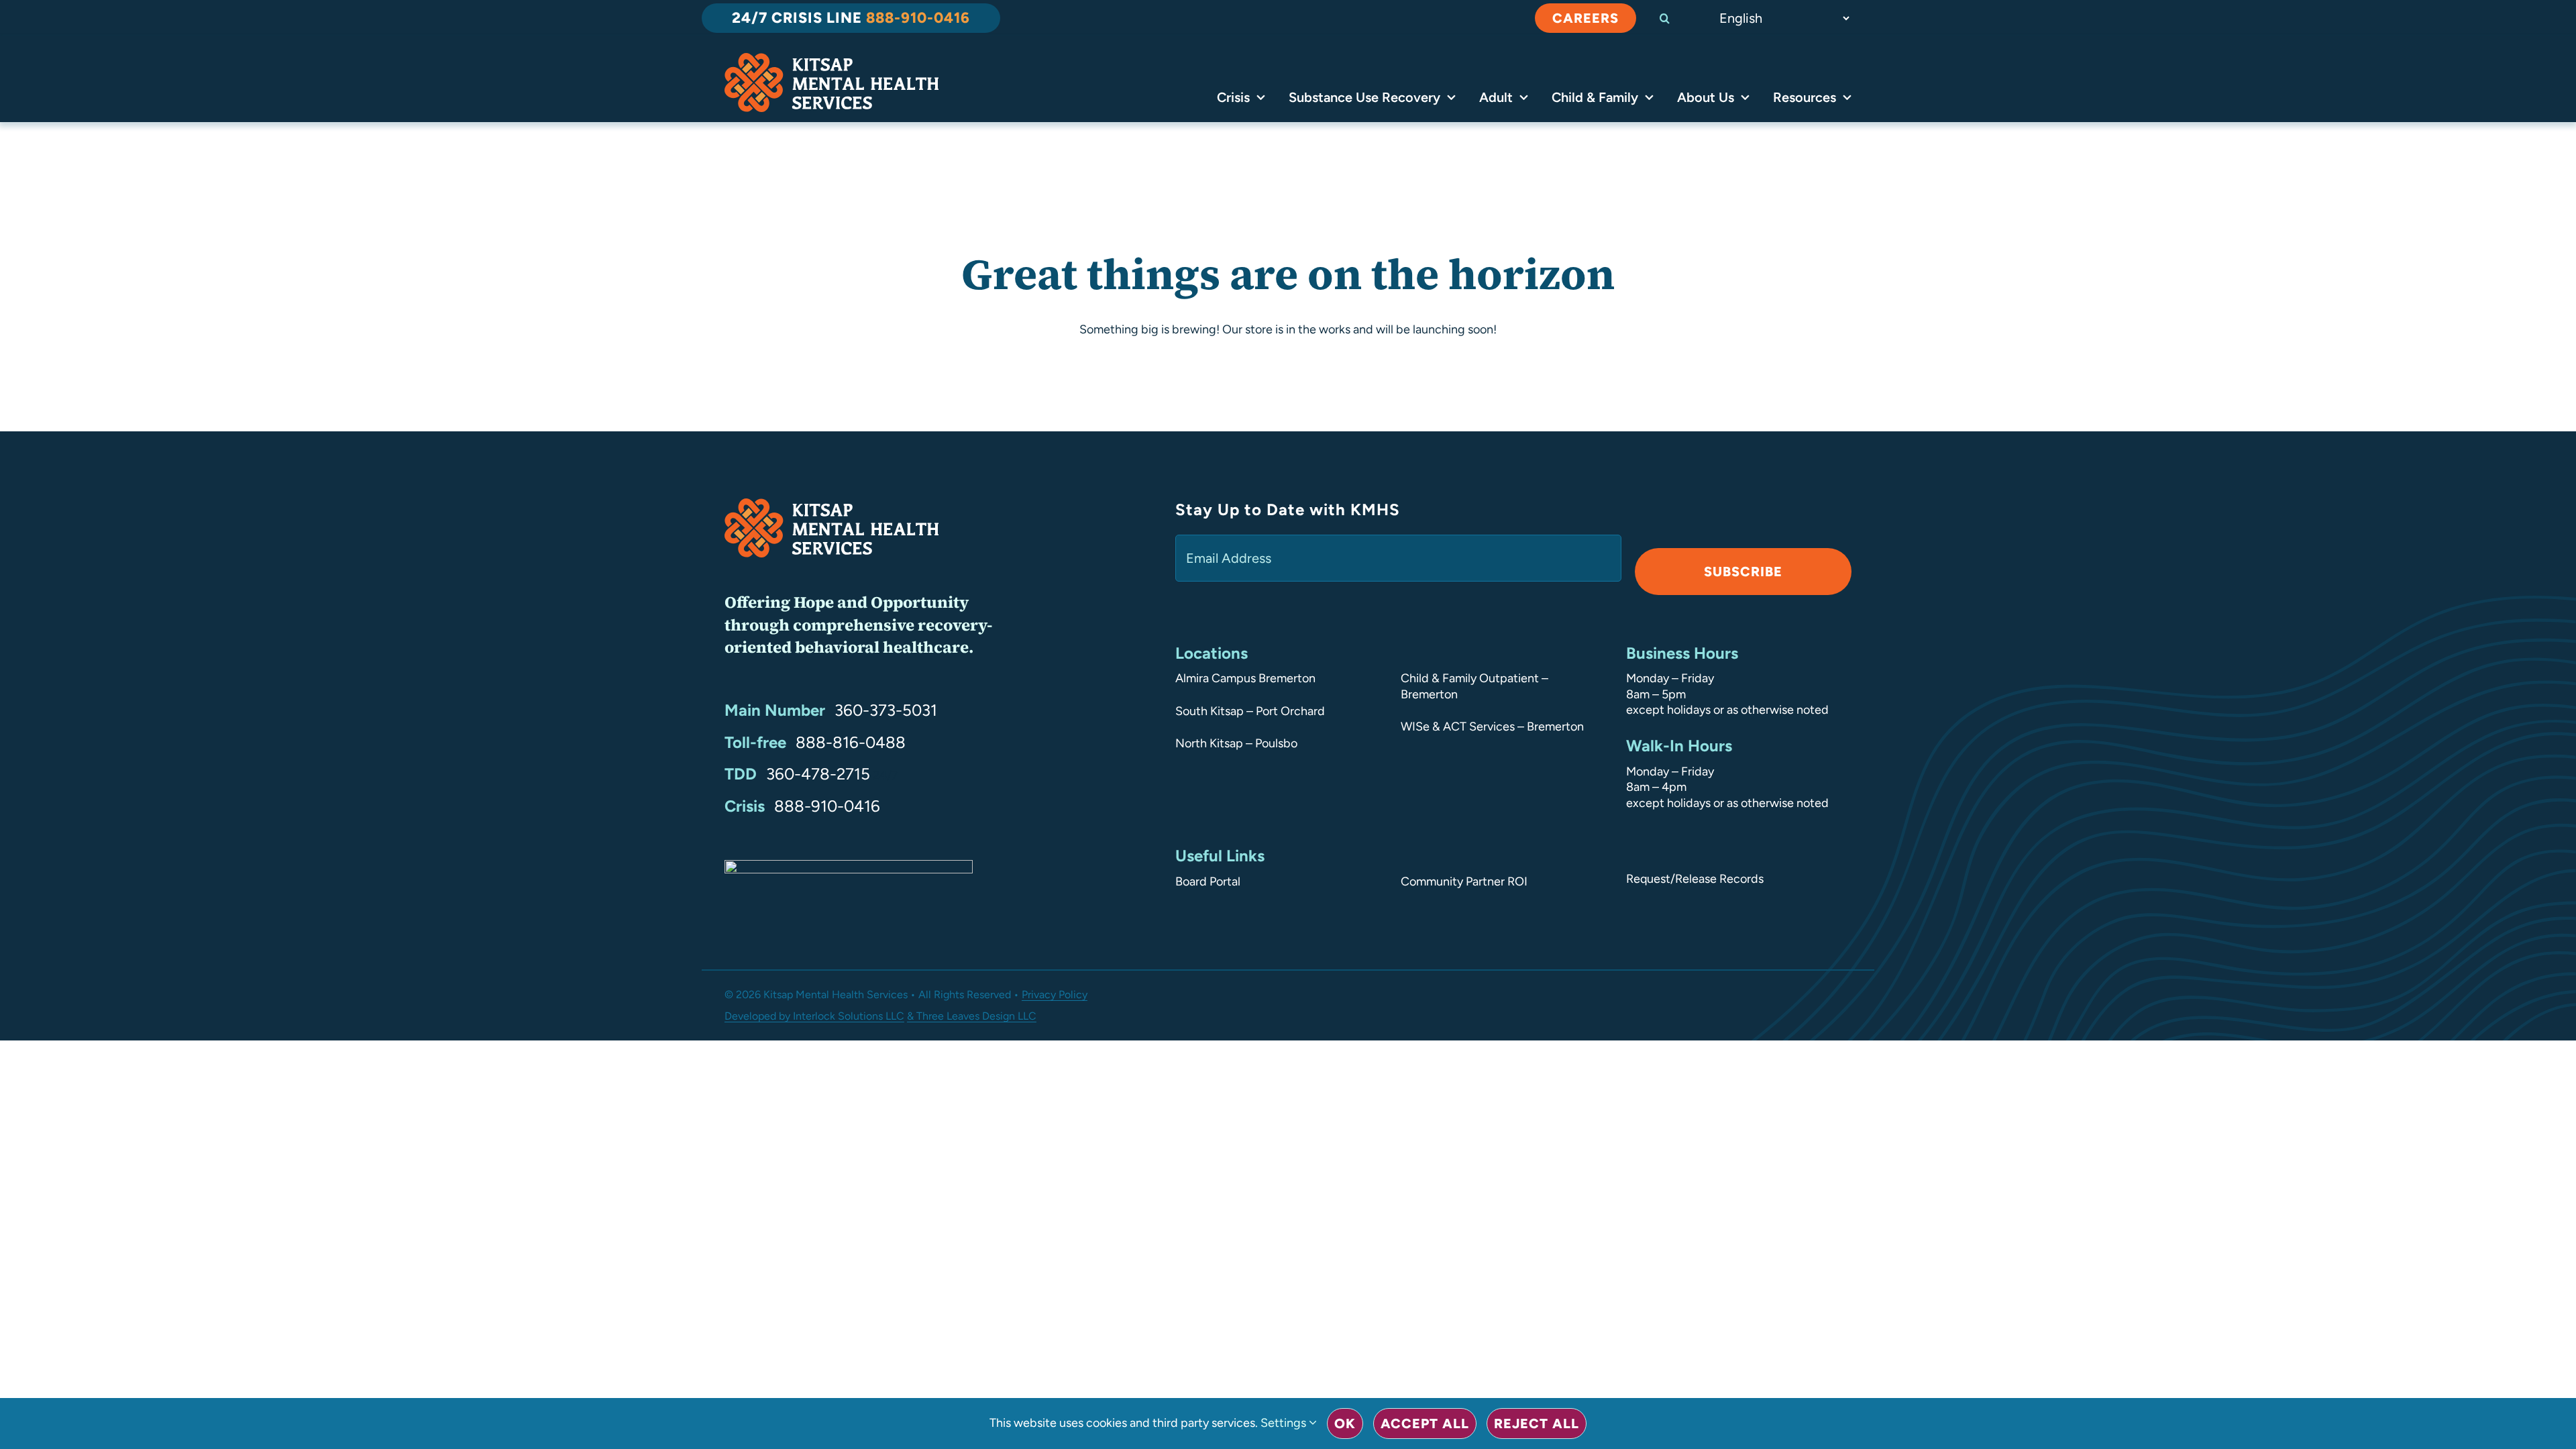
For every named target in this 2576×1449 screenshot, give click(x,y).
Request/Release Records (1695, 879)
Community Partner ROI (1464, 881)
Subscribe (1743, 572)
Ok (1345, 1424)
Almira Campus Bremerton (1245, 678)
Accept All (1425, 1424)
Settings (1285, 1423)
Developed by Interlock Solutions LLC (814, 1016)
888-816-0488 (851, 742)
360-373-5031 (886, 710)
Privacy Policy (1055, 995)
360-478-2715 (818, 774)
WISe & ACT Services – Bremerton (1492, 727)
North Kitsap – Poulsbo (1236, 743)
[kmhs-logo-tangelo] (831, 59)
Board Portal (1208, 881)
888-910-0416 (827, 806)
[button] (1676, 18)
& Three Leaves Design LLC (972, 1016)
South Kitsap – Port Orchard (1250, 711)
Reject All (1537, 1424)
